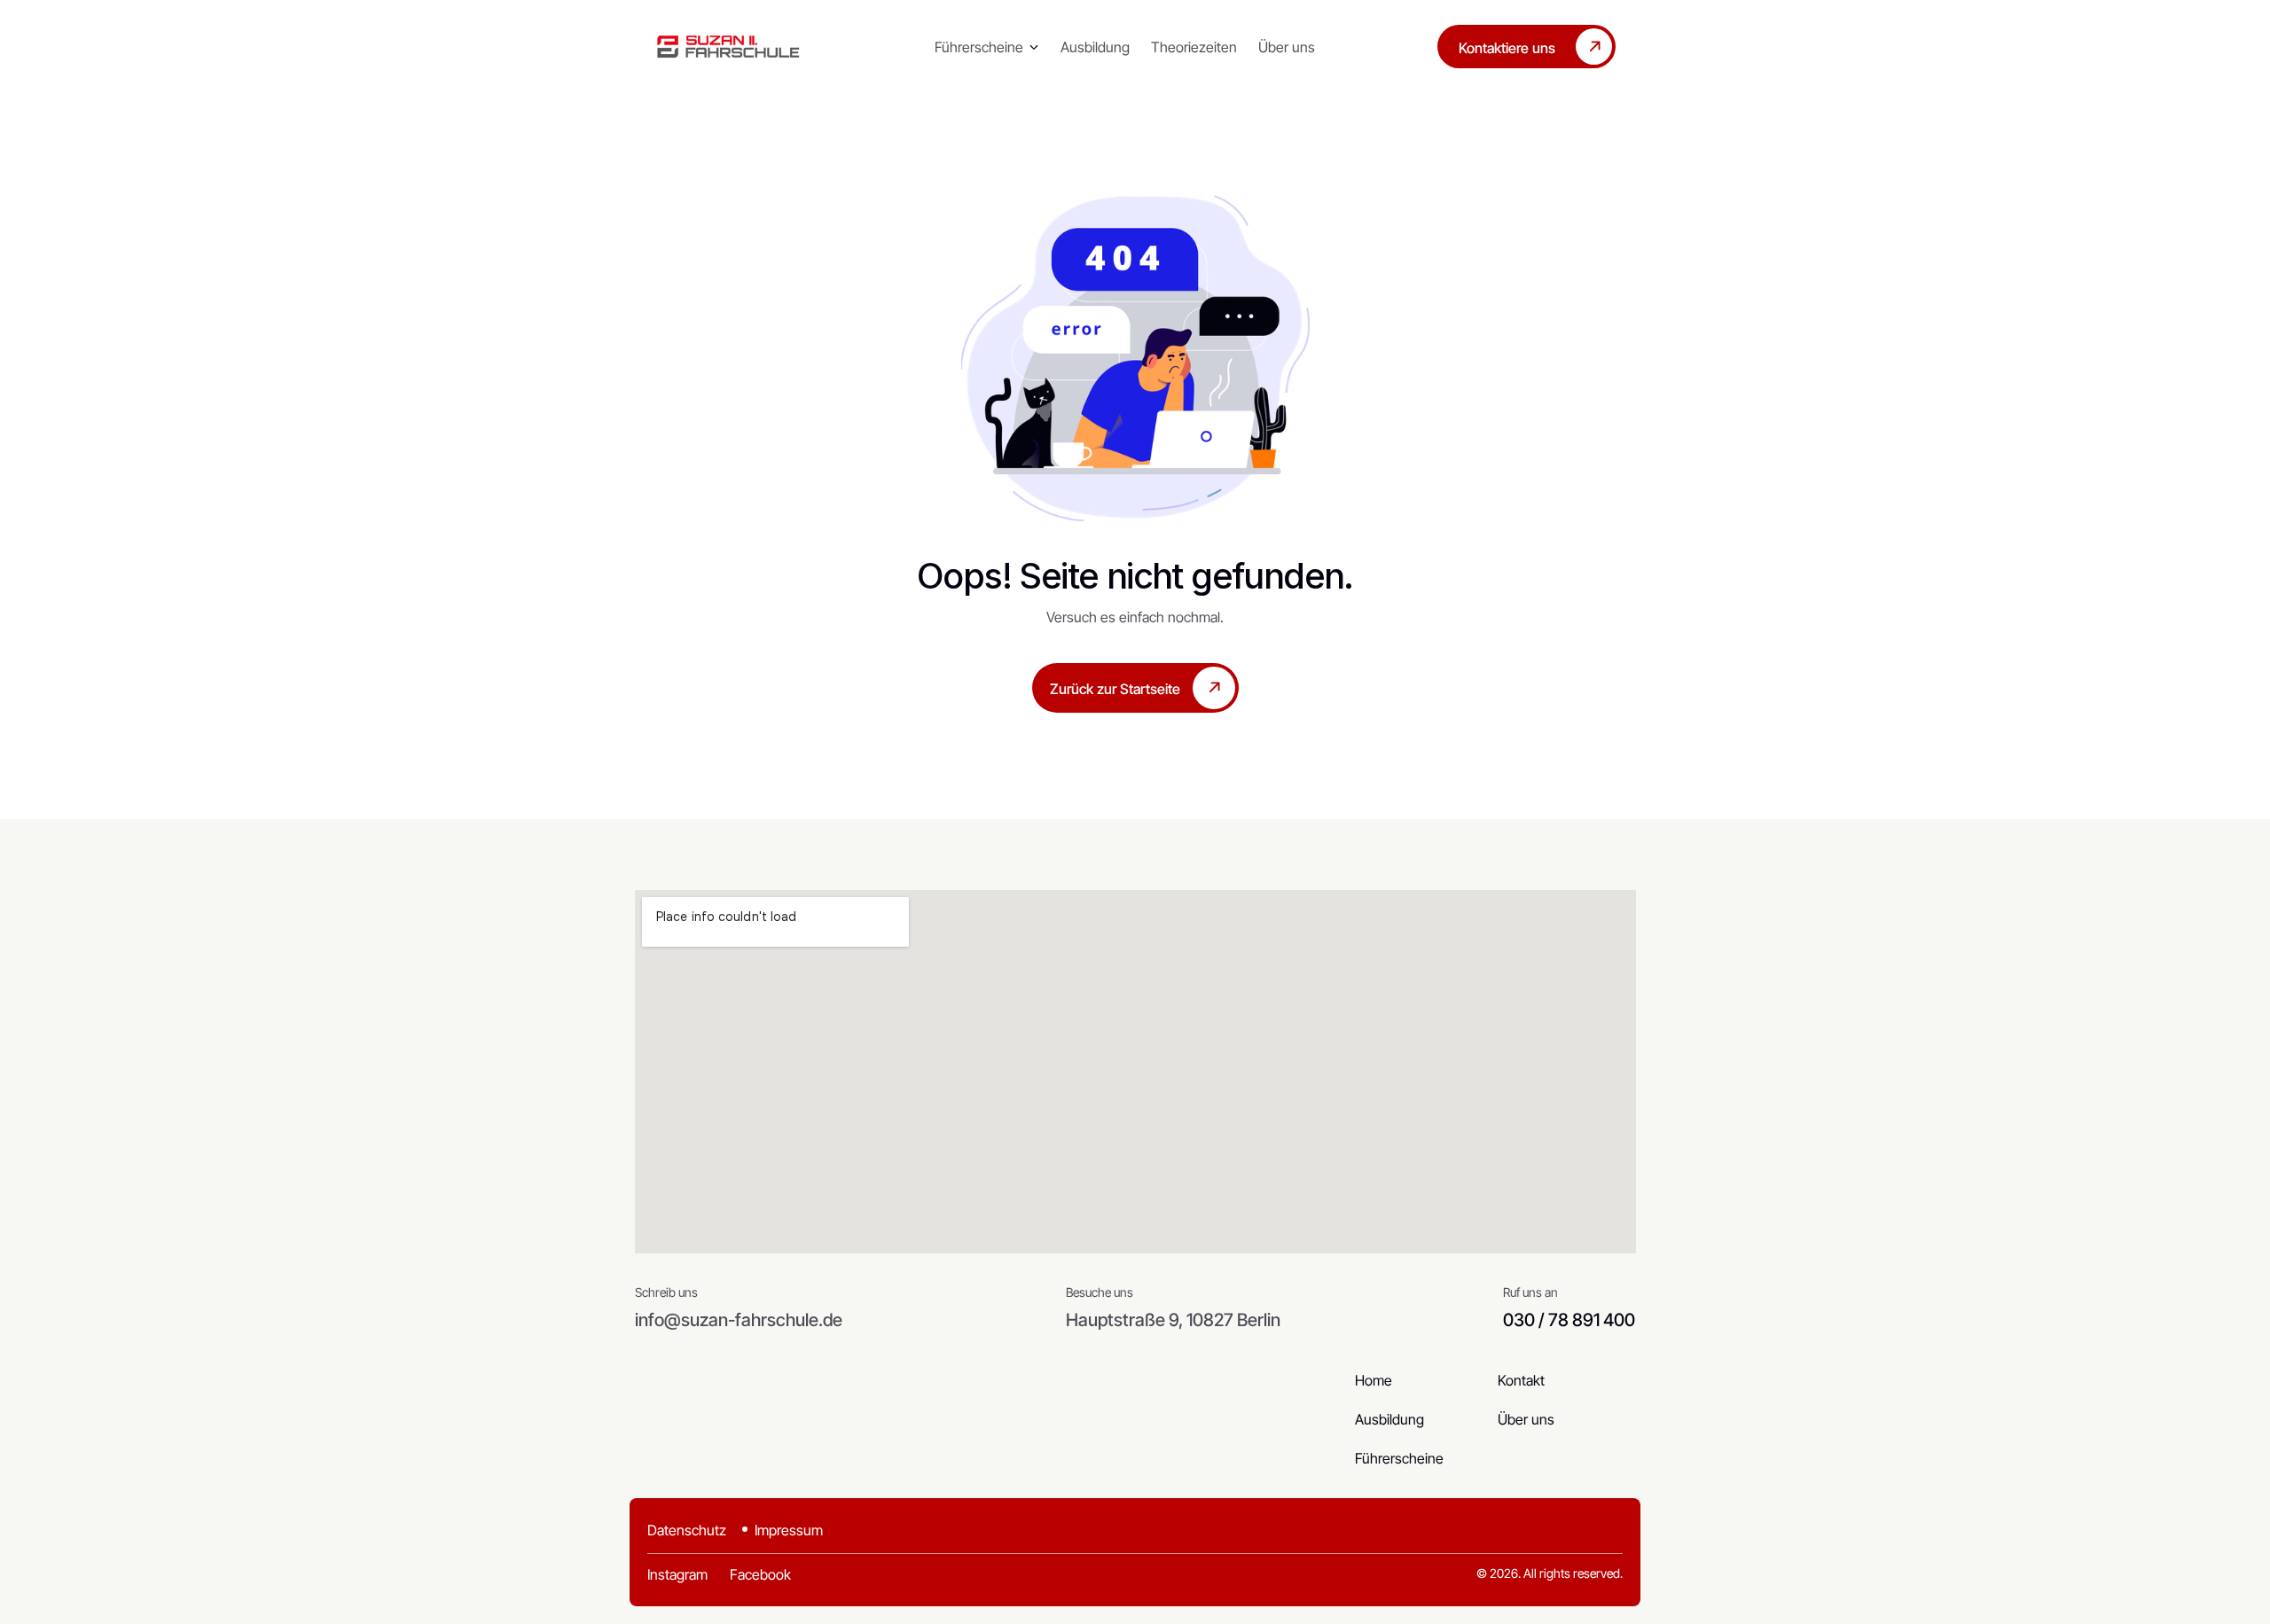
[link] (728, 47)
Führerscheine (979, 47)
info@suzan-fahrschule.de (739, 1320)
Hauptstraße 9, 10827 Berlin (1173, 1320)
